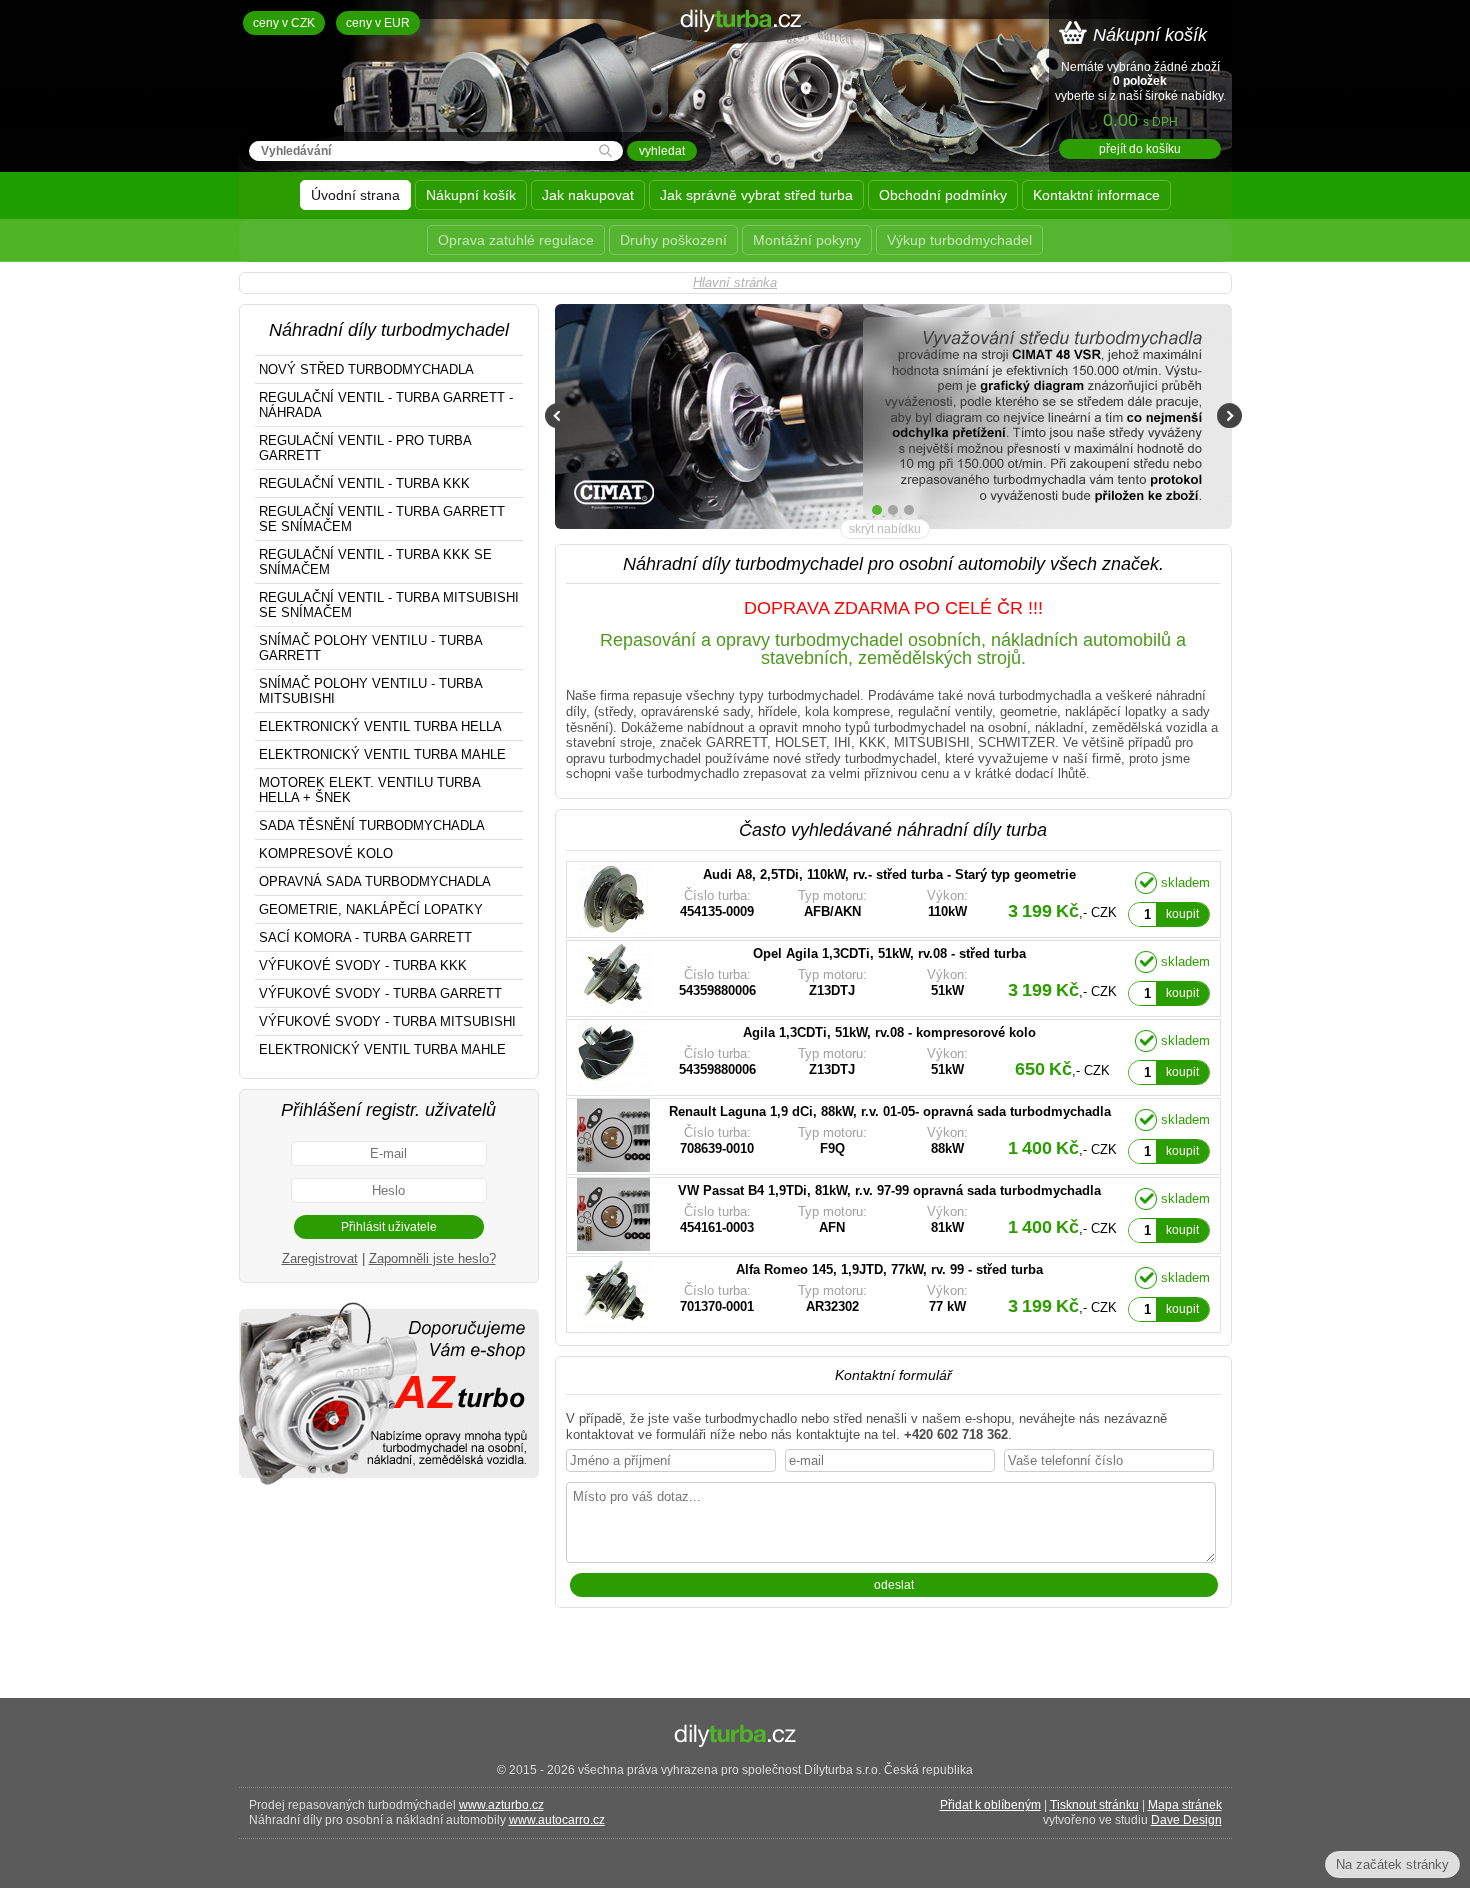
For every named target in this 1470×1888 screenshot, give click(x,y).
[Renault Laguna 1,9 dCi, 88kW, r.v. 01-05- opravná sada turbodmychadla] (845, 1136)
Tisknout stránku (1094, 1805)
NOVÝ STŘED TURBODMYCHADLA (366, 369)
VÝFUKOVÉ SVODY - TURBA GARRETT (380, 993)
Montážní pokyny (807, 240)
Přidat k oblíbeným (990, 1805)
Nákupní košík (471, 195)
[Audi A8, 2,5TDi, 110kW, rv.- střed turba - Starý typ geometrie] (845, 899)
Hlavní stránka (735, 282)
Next (1229, 415)
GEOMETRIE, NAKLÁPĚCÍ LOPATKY (371, 909)
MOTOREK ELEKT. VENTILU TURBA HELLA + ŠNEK (370, 790)
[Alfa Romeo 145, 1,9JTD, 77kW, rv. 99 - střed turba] (845, 1294)
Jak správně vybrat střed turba (756, 195)
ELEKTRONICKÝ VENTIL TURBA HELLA (380, 726)
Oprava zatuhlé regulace (516, 240)
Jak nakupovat (588, 195)
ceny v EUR (378, 23)
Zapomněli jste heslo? (432, 1258)
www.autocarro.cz (557, 1820)
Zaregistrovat (320, 1258)
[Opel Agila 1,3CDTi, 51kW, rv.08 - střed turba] (845, 978)
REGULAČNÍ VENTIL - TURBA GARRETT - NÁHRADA (386, 405)
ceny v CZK (284, 23)
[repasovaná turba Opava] (389, 1483)
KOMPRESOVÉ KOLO (326, 853)
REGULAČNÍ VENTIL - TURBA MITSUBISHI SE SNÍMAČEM (389, 605)
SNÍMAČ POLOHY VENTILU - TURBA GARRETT (371, 648)
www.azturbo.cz (501, 1805)
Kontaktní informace (1096, 195)
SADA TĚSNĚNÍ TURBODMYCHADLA (372, 825)
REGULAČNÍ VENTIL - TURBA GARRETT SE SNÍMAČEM (382, 519)
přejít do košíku (1140, 149)
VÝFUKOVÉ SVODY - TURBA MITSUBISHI (387, 1021)
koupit (1182, 914)
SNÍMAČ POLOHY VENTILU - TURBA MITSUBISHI (371, 691)
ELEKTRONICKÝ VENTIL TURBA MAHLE (382, 754)
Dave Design (1186, 1820)
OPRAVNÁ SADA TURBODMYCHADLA (375, 881)
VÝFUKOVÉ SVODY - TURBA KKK (363, 965)
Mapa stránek (1185, 1805)
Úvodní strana (355, 195)
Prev (557, 415)
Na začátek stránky (1392, 1864)
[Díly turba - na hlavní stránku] (735, 74)
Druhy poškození (673, 240)
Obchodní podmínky (943, 195)
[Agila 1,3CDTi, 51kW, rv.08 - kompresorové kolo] (845, 1057)
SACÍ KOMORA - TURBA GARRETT (365, 937)
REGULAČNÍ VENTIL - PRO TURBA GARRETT (365, 448)
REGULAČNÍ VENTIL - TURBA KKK (364, 483)
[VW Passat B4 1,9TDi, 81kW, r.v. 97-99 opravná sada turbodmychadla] (845, 1215)
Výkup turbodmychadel (959, 240)
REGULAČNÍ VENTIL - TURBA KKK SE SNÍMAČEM (375, 562)
